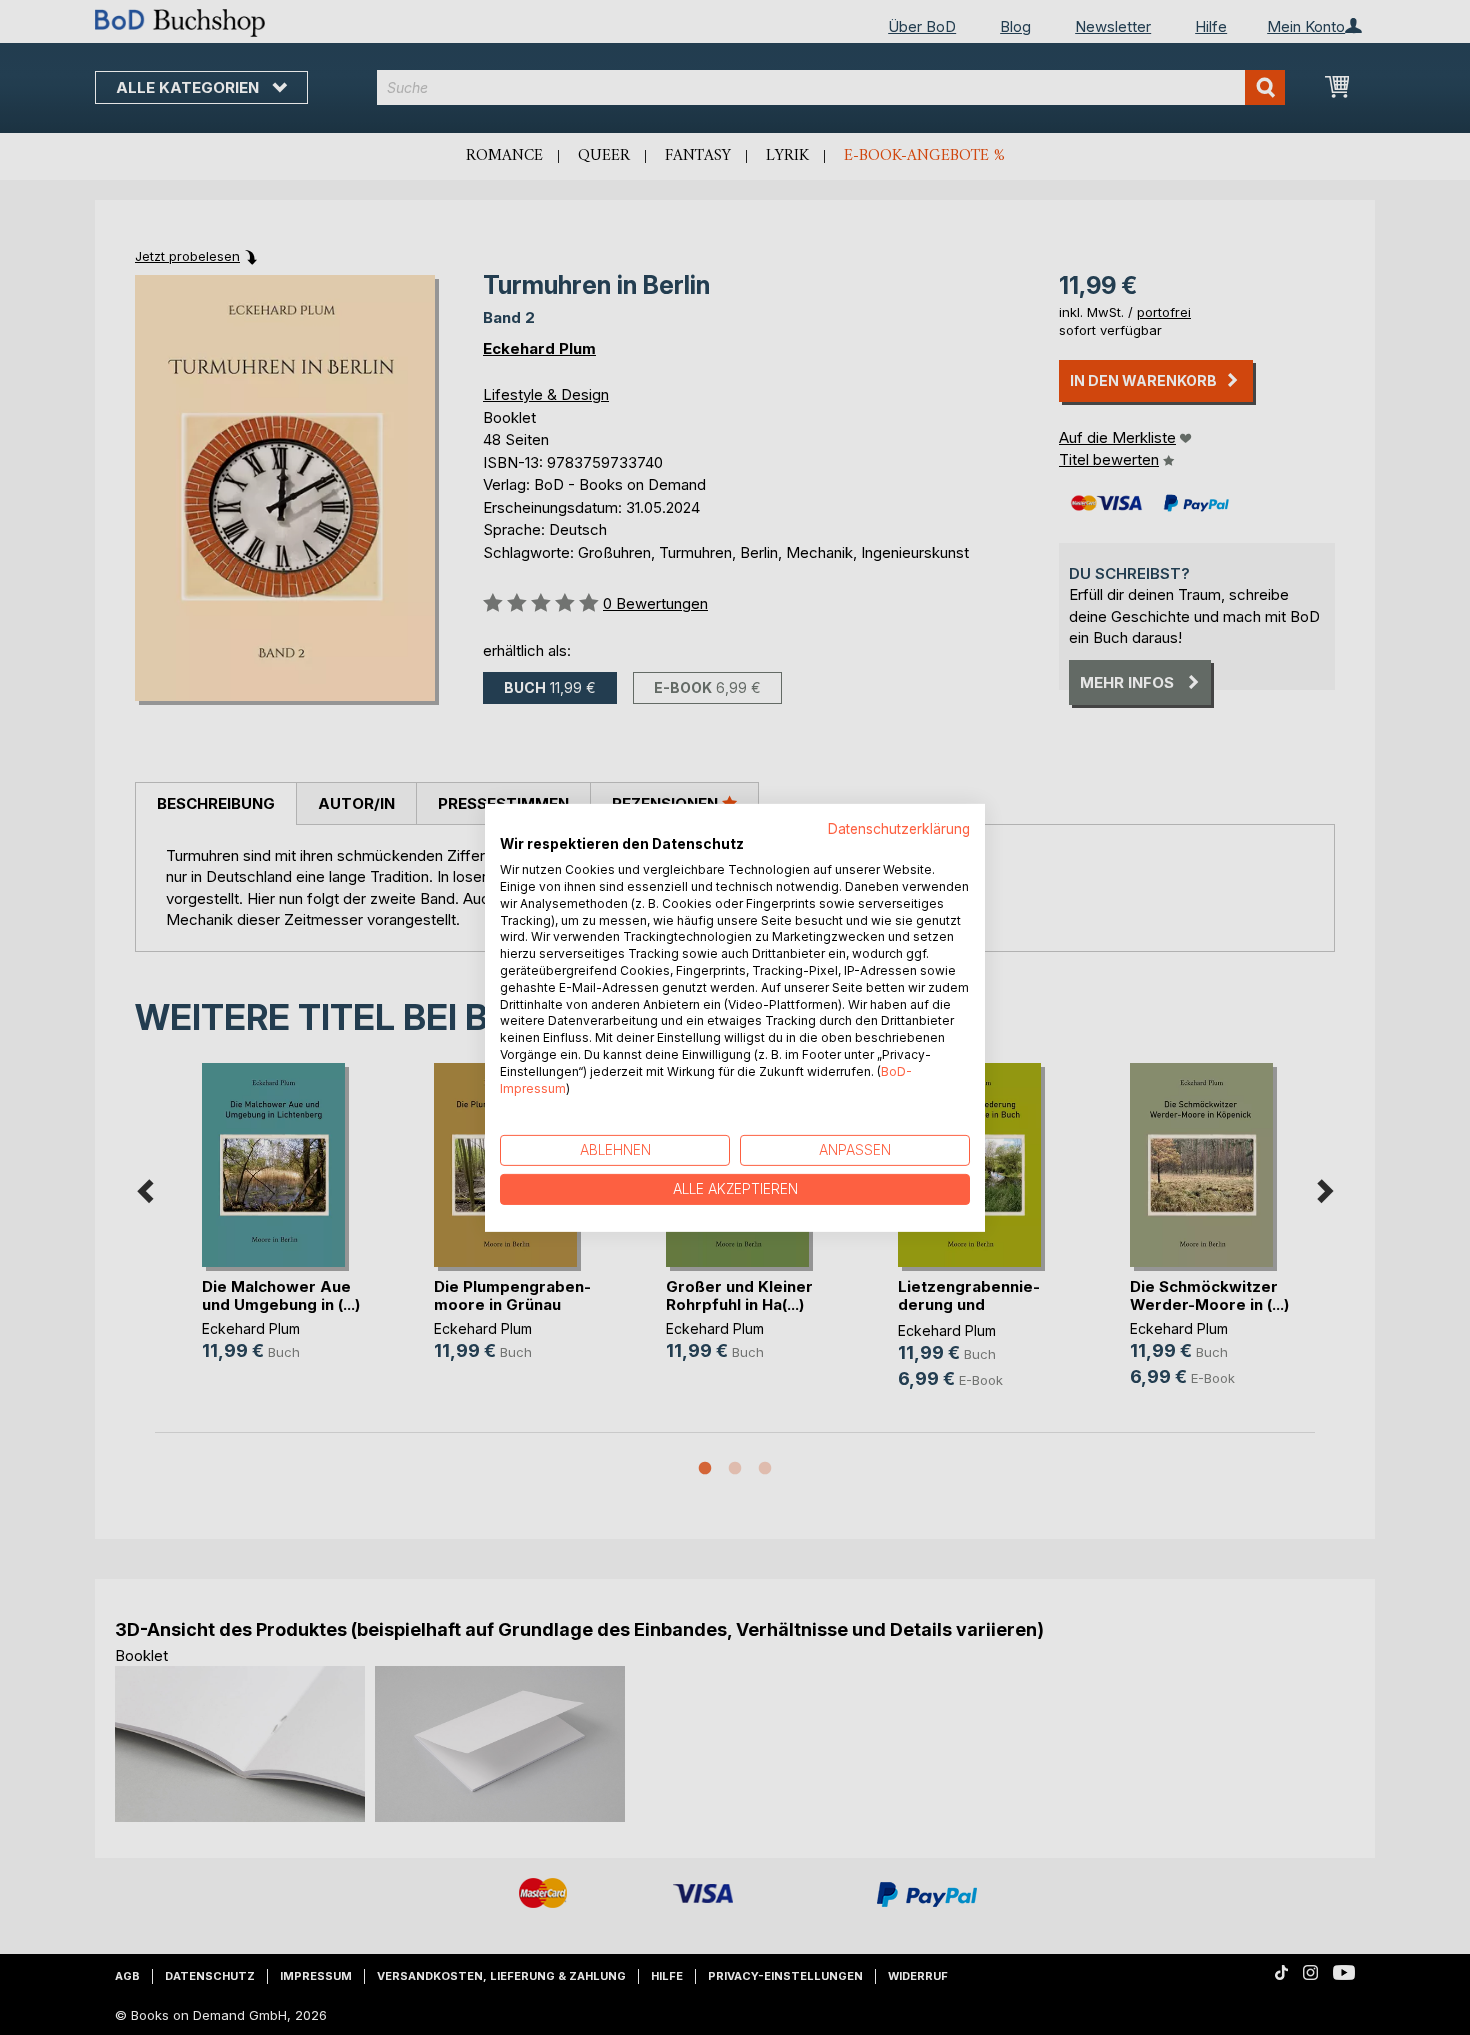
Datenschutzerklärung (899, 828)
